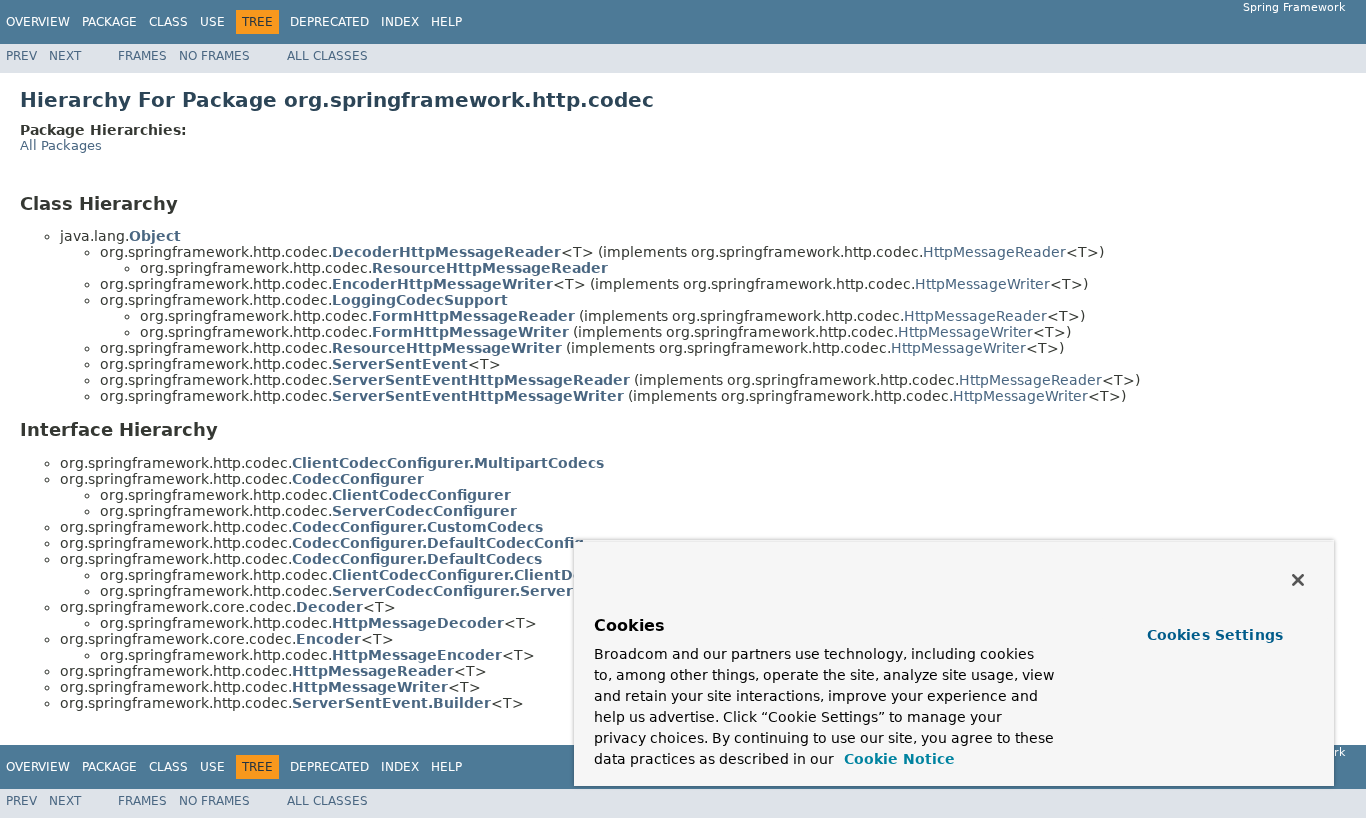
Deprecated (329, 22)
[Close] (1298, 580)
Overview (38, 22)
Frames (142, 56)
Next (65, 56)
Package (109, 22)
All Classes (327, 56)
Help (446, 22)
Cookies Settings (1215, 635)
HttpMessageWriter (982, 284)
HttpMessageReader (994, 252)
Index (400, 22)
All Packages (61, 145)
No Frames (214, 56)
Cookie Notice (897, 759)
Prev (21, 56)
